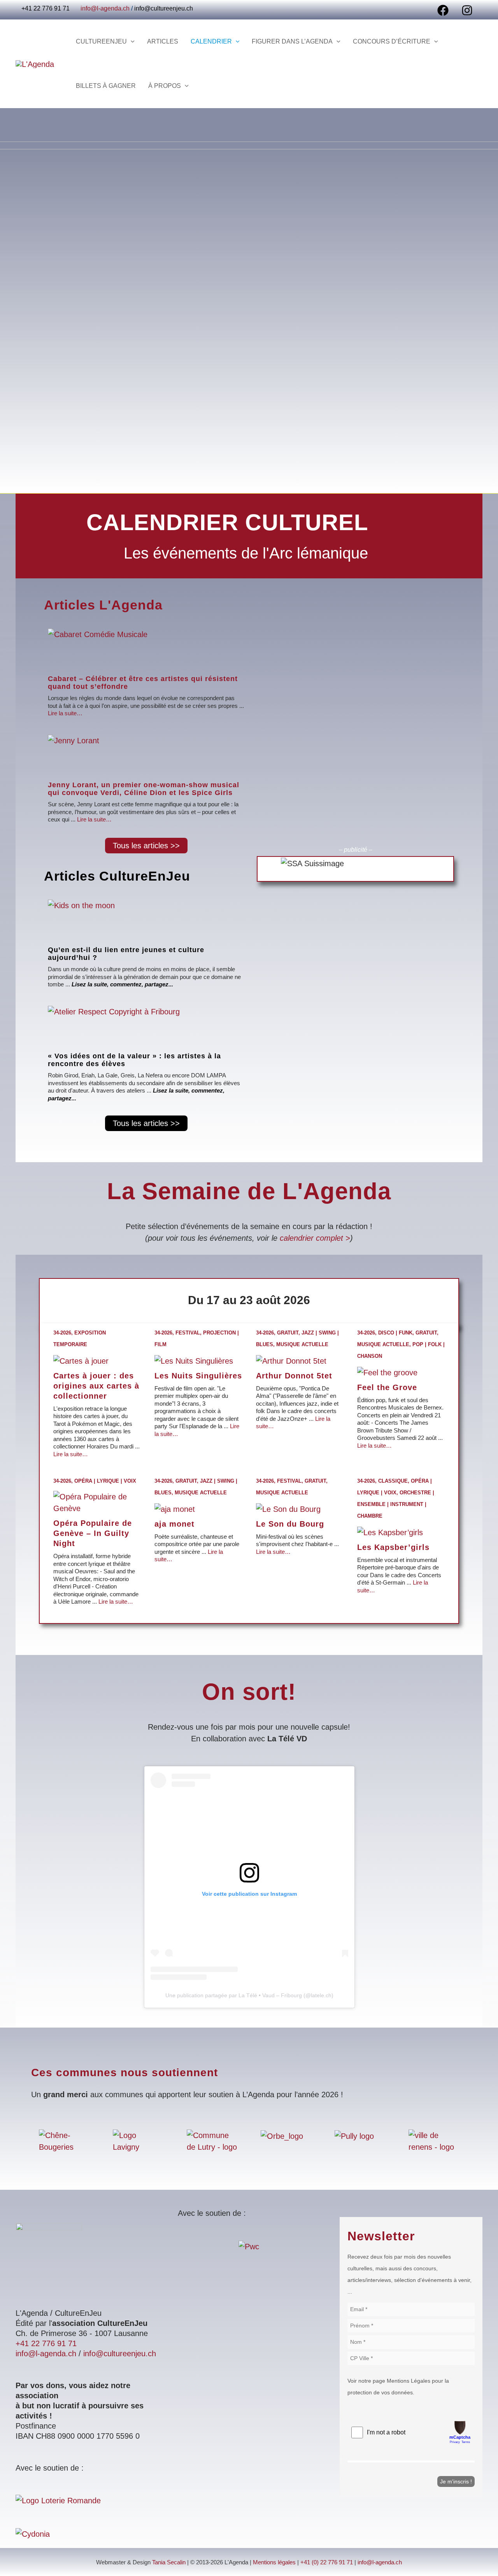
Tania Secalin (169, 2562)
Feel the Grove (387, 1387)
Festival (188, 1333)
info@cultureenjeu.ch (164, 8)
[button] (131, 42)
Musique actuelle (302, 1344)
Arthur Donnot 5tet (294, 1376)
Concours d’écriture (392, 41)
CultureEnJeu (101, 41)
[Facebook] (443, 10)
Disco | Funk (395, 1333)
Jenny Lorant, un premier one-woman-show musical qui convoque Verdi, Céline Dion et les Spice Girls (144, 789)
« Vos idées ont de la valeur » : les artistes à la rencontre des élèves (134, 1060)
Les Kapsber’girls (393, 1547)
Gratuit (288, 1333)
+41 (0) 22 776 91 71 (327, 2562)
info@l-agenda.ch (105, 8)
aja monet (174, 1524)
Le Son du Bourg (290, 1524)
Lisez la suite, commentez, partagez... (122, 984)
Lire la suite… (65, 713)
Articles (163, 41)
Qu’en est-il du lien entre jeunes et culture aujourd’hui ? (126, 954)
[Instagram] (467, 10)
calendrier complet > (315, 1238)
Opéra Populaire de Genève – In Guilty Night (93, 1533)
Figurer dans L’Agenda (292, 41)
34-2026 (62, 1333)
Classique (393, 1481)
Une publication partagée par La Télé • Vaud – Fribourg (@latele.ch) (249, 1995)
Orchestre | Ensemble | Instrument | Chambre (396, 1504)
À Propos (165, 86)
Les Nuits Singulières (198, 1376)
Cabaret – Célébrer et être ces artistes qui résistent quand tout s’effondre (143, 683)
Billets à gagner (106, 86)
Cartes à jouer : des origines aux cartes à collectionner (96, 1386)
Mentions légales (274, 2562)
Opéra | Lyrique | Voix (105, 1481)
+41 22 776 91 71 (46, 2343)
